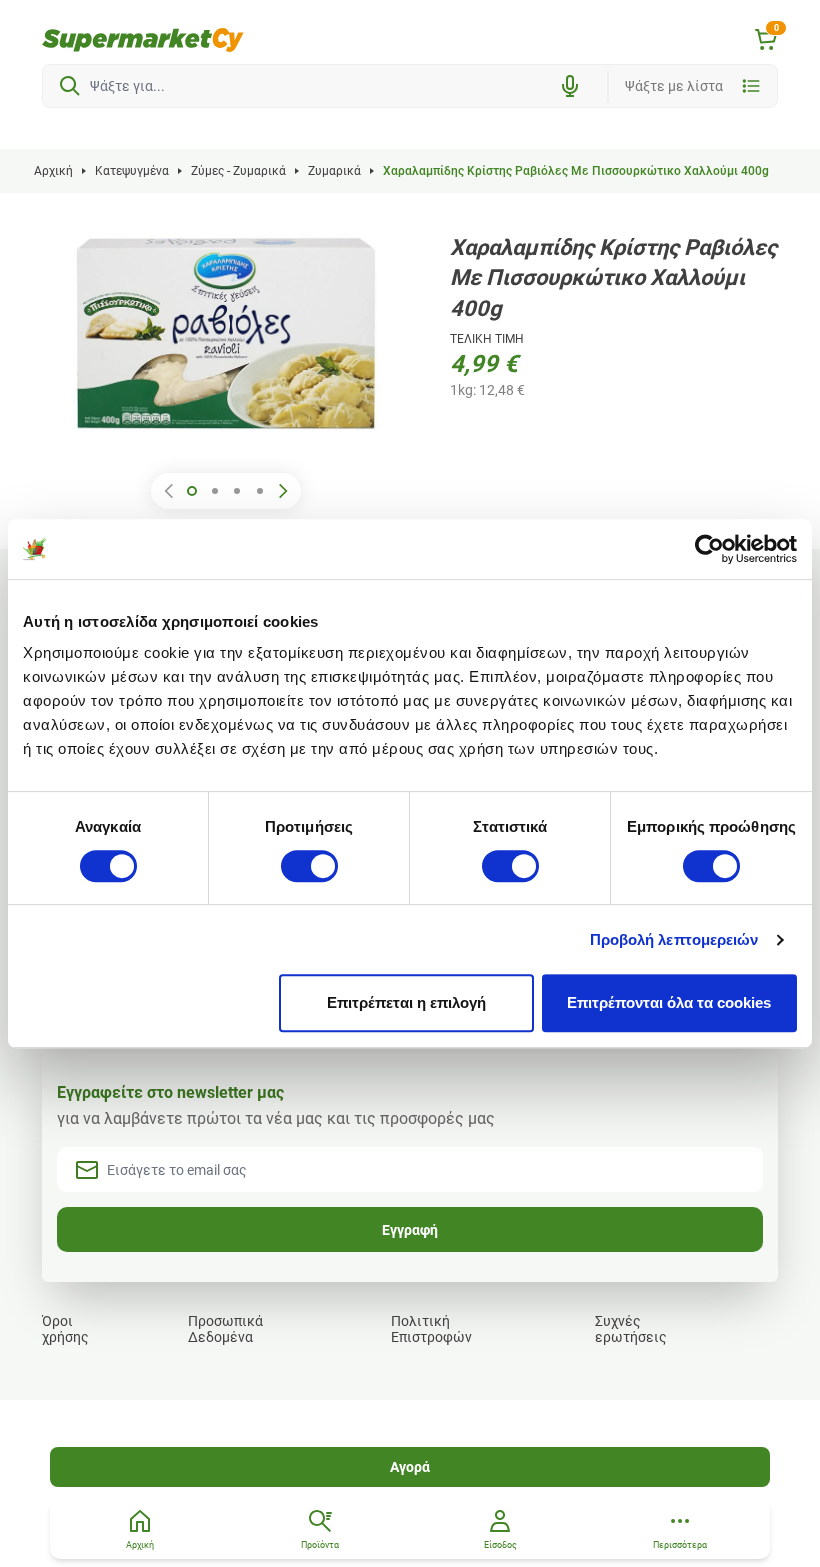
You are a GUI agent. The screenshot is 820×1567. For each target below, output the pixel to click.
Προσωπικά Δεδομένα (225, 1329)
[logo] (143, 40)
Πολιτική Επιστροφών (431, 1329)
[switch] (309, 866)
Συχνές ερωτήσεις (631, 1329)
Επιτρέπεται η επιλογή (406, 1002)
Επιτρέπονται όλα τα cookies (669, 1002)
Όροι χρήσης (65, 1329)
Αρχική (53, 171)
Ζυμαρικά (334, 171)
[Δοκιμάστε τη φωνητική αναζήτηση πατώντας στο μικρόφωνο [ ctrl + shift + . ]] (570, 86)
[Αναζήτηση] (70, 86)
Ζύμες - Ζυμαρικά (238, 171)
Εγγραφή (410, 1230)
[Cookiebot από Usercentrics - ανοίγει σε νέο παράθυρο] (709, 549)
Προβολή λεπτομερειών (674, 939)
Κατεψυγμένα (132, 171)
